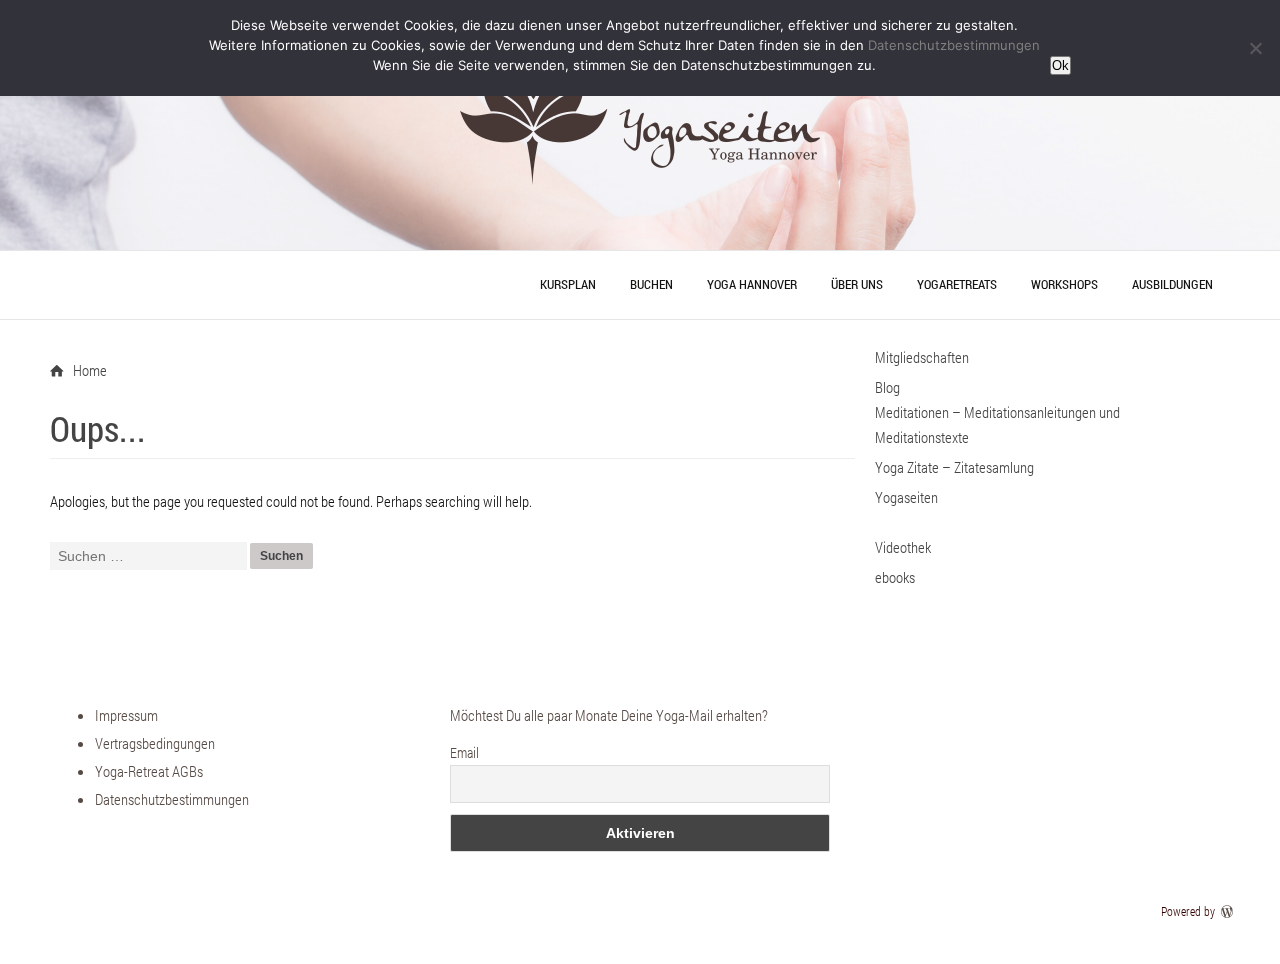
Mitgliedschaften (922, 357)
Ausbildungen (1172, 284)
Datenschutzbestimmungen (172, 799)
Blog (887, 387)
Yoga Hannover (752, 284)
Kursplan (568, 284)
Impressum (126, 715)
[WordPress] (1229, 911)
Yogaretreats (957, 284)
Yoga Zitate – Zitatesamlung (954, 467)
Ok (1060, 65)
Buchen (651, 284)
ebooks (895, 577)
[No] (1255, 48)
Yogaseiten (906, 497)
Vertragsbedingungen (155, 743)
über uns (857, 284)
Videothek (903, 547)
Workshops (1064, 284)
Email (464, 752)
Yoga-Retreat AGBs (149, 771)
